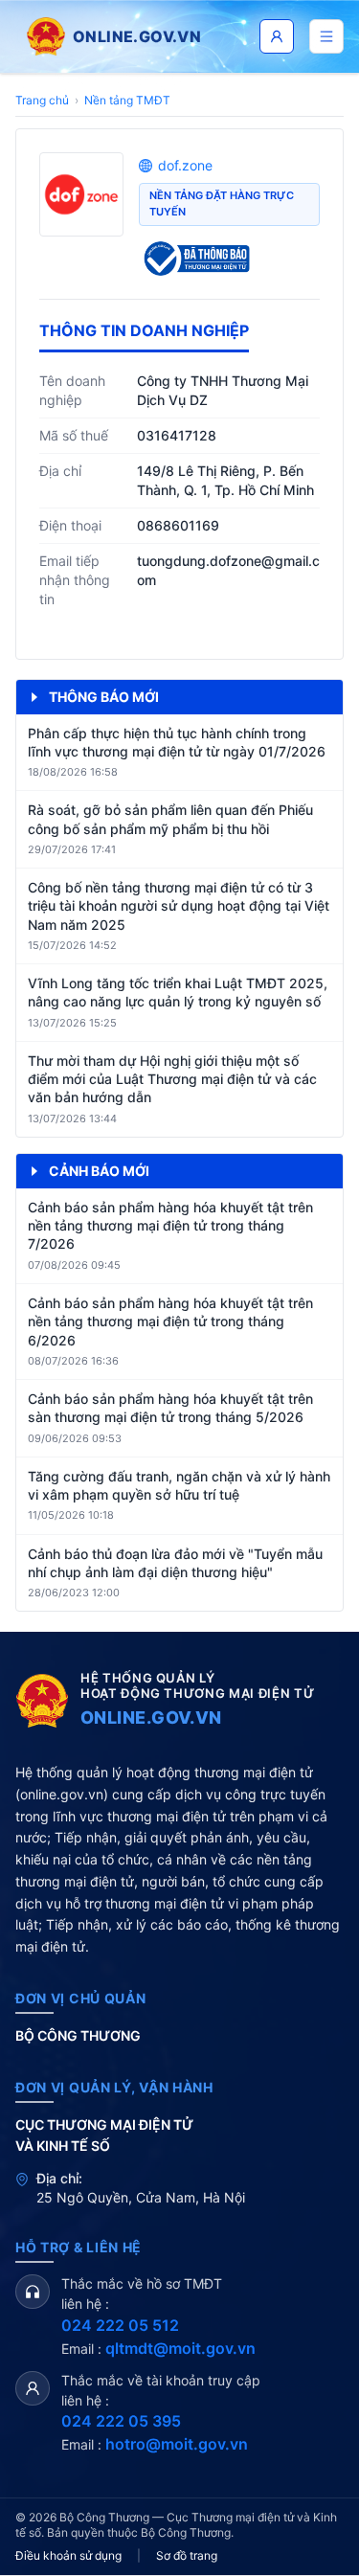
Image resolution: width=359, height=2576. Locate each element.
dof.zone (185, 165)
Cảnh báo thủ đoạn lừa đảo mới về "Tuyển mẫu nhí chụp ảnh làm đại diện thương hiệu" (175, 1563)
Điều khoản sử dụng (68, 2555)
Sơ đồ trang (187, 2555)
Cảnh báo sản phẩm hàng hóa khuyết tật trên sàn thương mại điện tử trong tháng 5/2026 (170, 1408)
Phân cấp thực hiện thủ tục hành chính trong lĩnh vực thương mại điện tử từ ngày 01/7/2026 (177, 742)
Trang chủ (42, 100)
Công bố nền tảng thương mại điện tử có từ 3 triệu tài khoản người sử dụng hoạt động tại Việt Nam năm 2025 (179, 906)
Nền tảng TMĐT (127, 100)
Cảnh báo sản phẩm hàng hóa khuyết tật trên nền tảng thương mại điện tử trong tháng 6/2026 (170, 1322)
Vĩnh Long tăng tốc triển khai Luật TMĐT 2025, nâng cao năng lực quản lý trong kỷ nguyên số (178, 992)
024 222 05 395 (121, 2421)
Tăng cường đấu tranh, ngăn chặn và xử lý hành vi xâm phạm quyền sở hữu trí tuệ (179, 1485)
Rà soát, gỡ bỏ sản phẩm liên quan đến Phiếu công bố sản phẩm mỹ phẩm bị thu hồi (170, 819)
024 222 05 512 (120, 2325)
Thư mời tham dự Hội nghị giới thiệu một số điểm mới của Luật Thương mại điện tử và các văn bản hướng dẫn (172, 1079)
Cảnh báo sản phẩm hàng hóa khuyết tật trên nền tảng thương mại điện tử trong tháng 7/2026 (170, 1226)
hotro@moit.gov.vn (177, 2444)
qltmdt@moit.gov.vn (180, 2348)
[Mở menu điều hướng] (326, 36)
